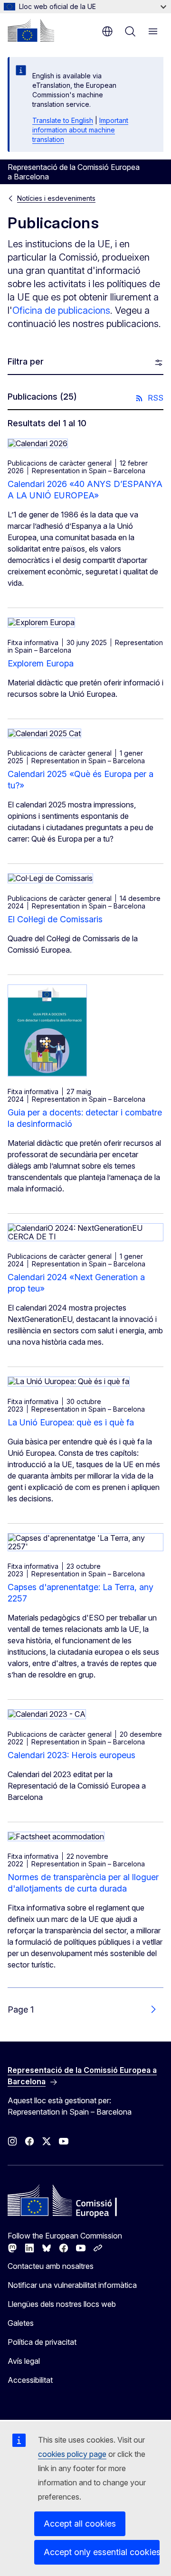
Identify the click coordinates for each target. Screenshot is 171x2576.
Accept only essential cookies (102, 2552)
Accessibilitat (30, 2380)
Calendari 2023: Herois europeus (71, 1755)
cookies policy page (72, 2454)
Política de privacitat (42, 2342)
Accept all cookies (80, 2524)
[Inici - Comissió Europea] (31, 30)
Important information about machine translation (80, 130)
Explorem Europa (41, 663)
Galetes (21, 2323)
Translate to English (63, 120)
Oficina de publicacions (61, 310)
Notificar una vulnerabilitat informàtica (72, 2285)
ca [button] (107, 31)
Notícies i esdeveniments (56, 198)
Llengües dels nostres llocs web (62, 2304)
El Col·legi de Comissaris (55, 919)
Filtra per (26, 361)
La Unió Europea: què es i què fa (71, 1422)
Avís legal (24, 2361)
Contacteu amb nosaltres (51, 2266)
